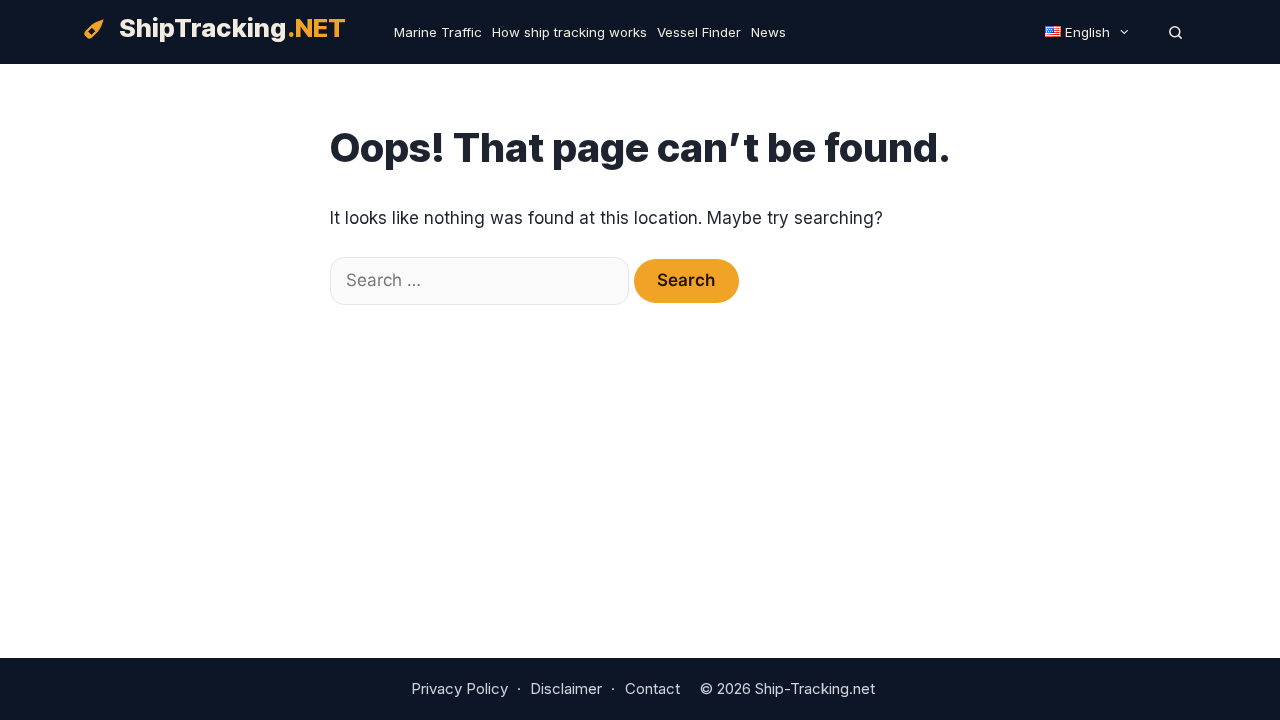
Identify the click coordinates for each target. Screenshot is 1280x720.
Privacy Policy (459, 688)
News (768, 32)
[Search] (1175, 32)
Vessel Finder (699, 32)
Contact (652, 688)
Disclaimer (566, 688)
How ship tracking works (569, 32)
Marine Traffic (438, 32)
